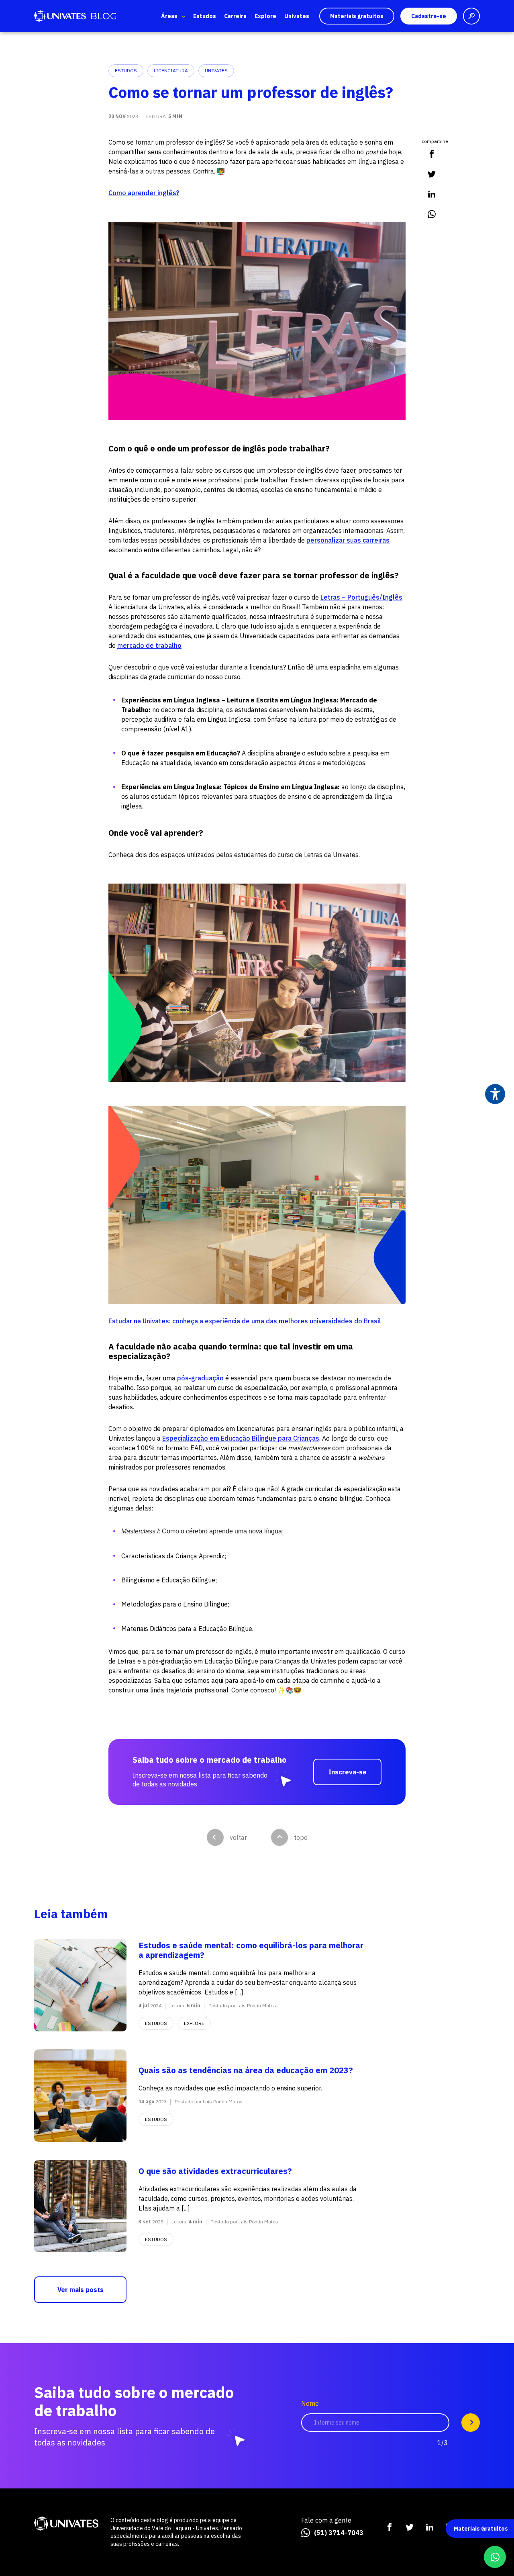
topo (301, 1837)
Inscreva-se (348, 1772)
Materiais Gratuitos (481, 2529)
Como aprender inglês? (144, 193)
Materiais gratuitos (357, 16)
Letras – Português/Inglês (361, 597)
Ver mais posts (81, 2290)
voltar (238, 1837)
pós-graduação (200, 1378)
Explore (265, 16)
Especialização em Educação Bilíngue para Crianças (241, 1438)
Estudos (205, 16)
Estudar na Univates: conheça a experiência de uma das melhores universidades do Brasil (246, 1321)
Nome (310, 2404)
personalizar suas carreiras (348, 540)
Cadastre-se (429, 16)
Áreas (169, 16)
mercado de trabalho (149, 645)
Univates (297, 16)
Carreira (235, 16)
